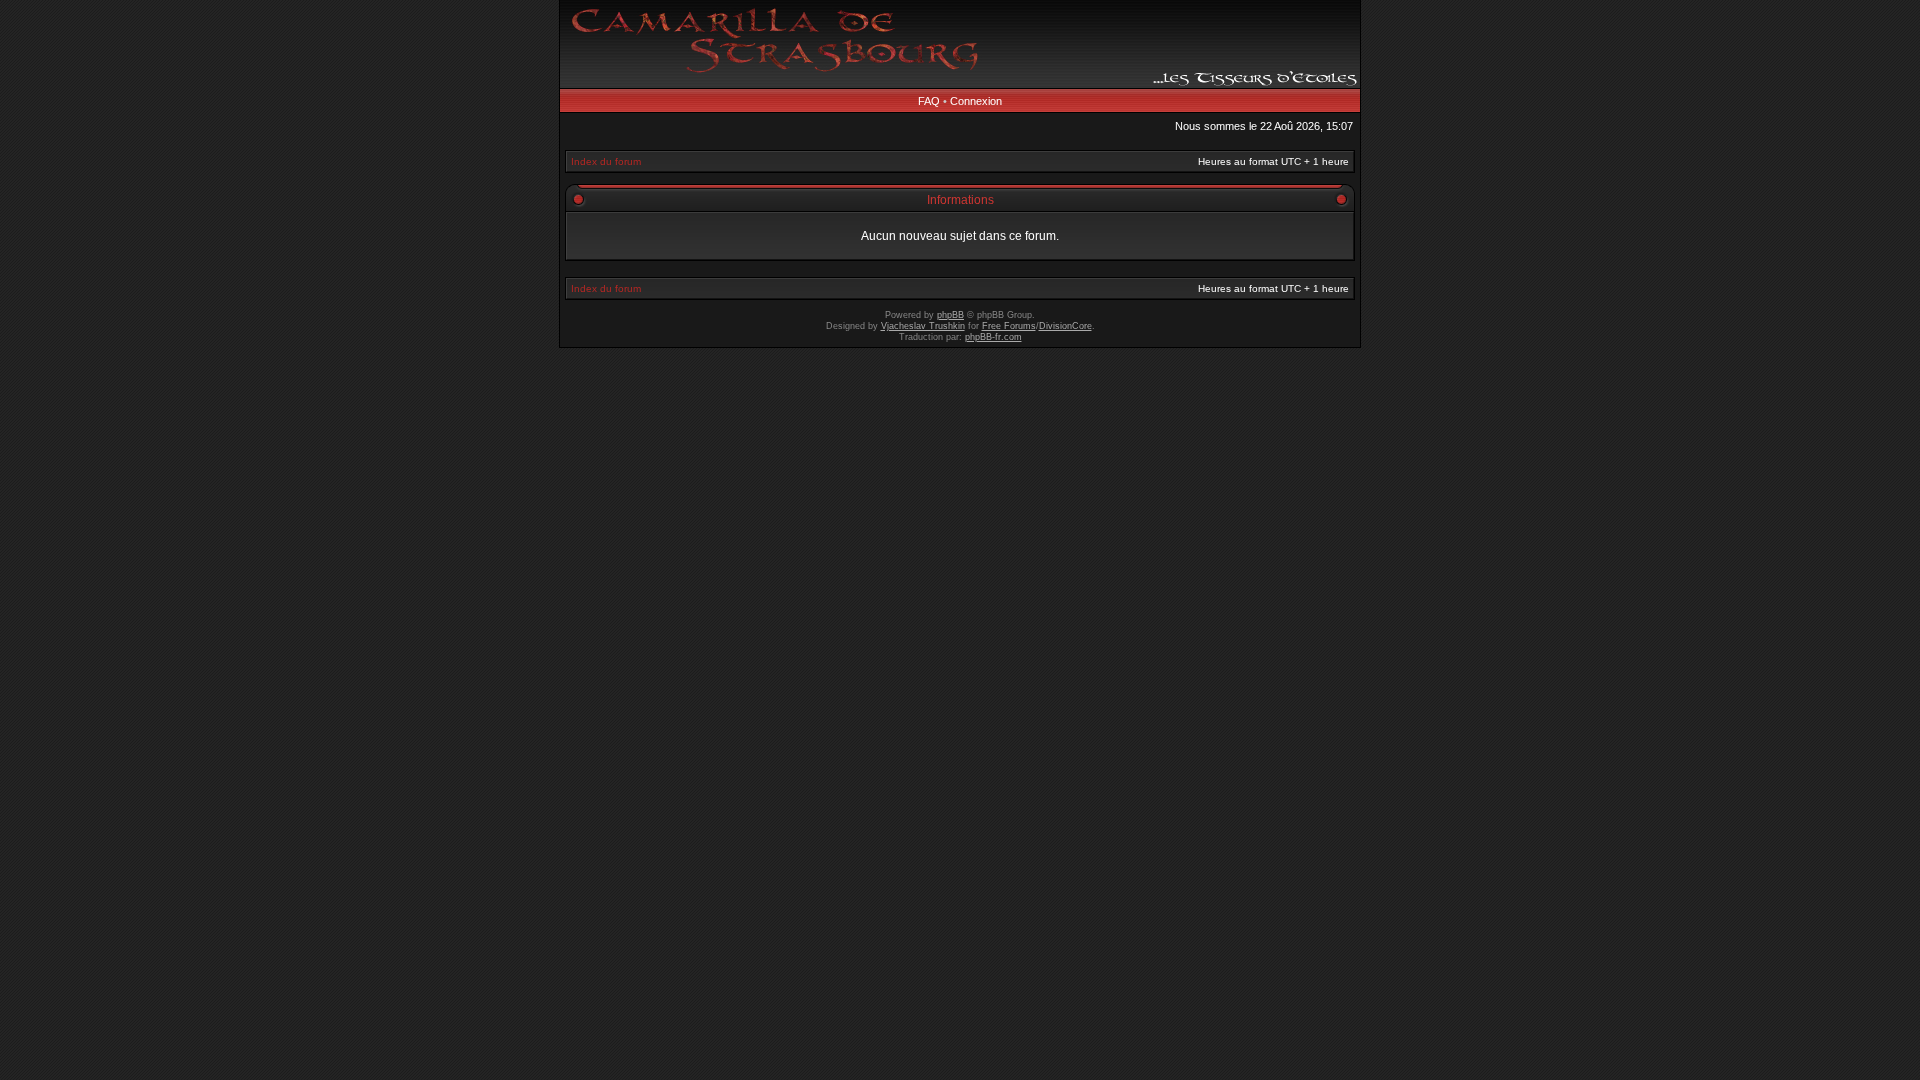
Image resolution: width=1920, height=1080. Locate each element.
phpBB (950, 315)
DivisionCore (1065, 326)
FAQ (929, 101)
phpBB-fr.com (993, 337)
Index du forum (606, 161)
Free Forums (1009, 326)
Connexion (976, 101)
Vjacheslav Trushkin (923, 326)
